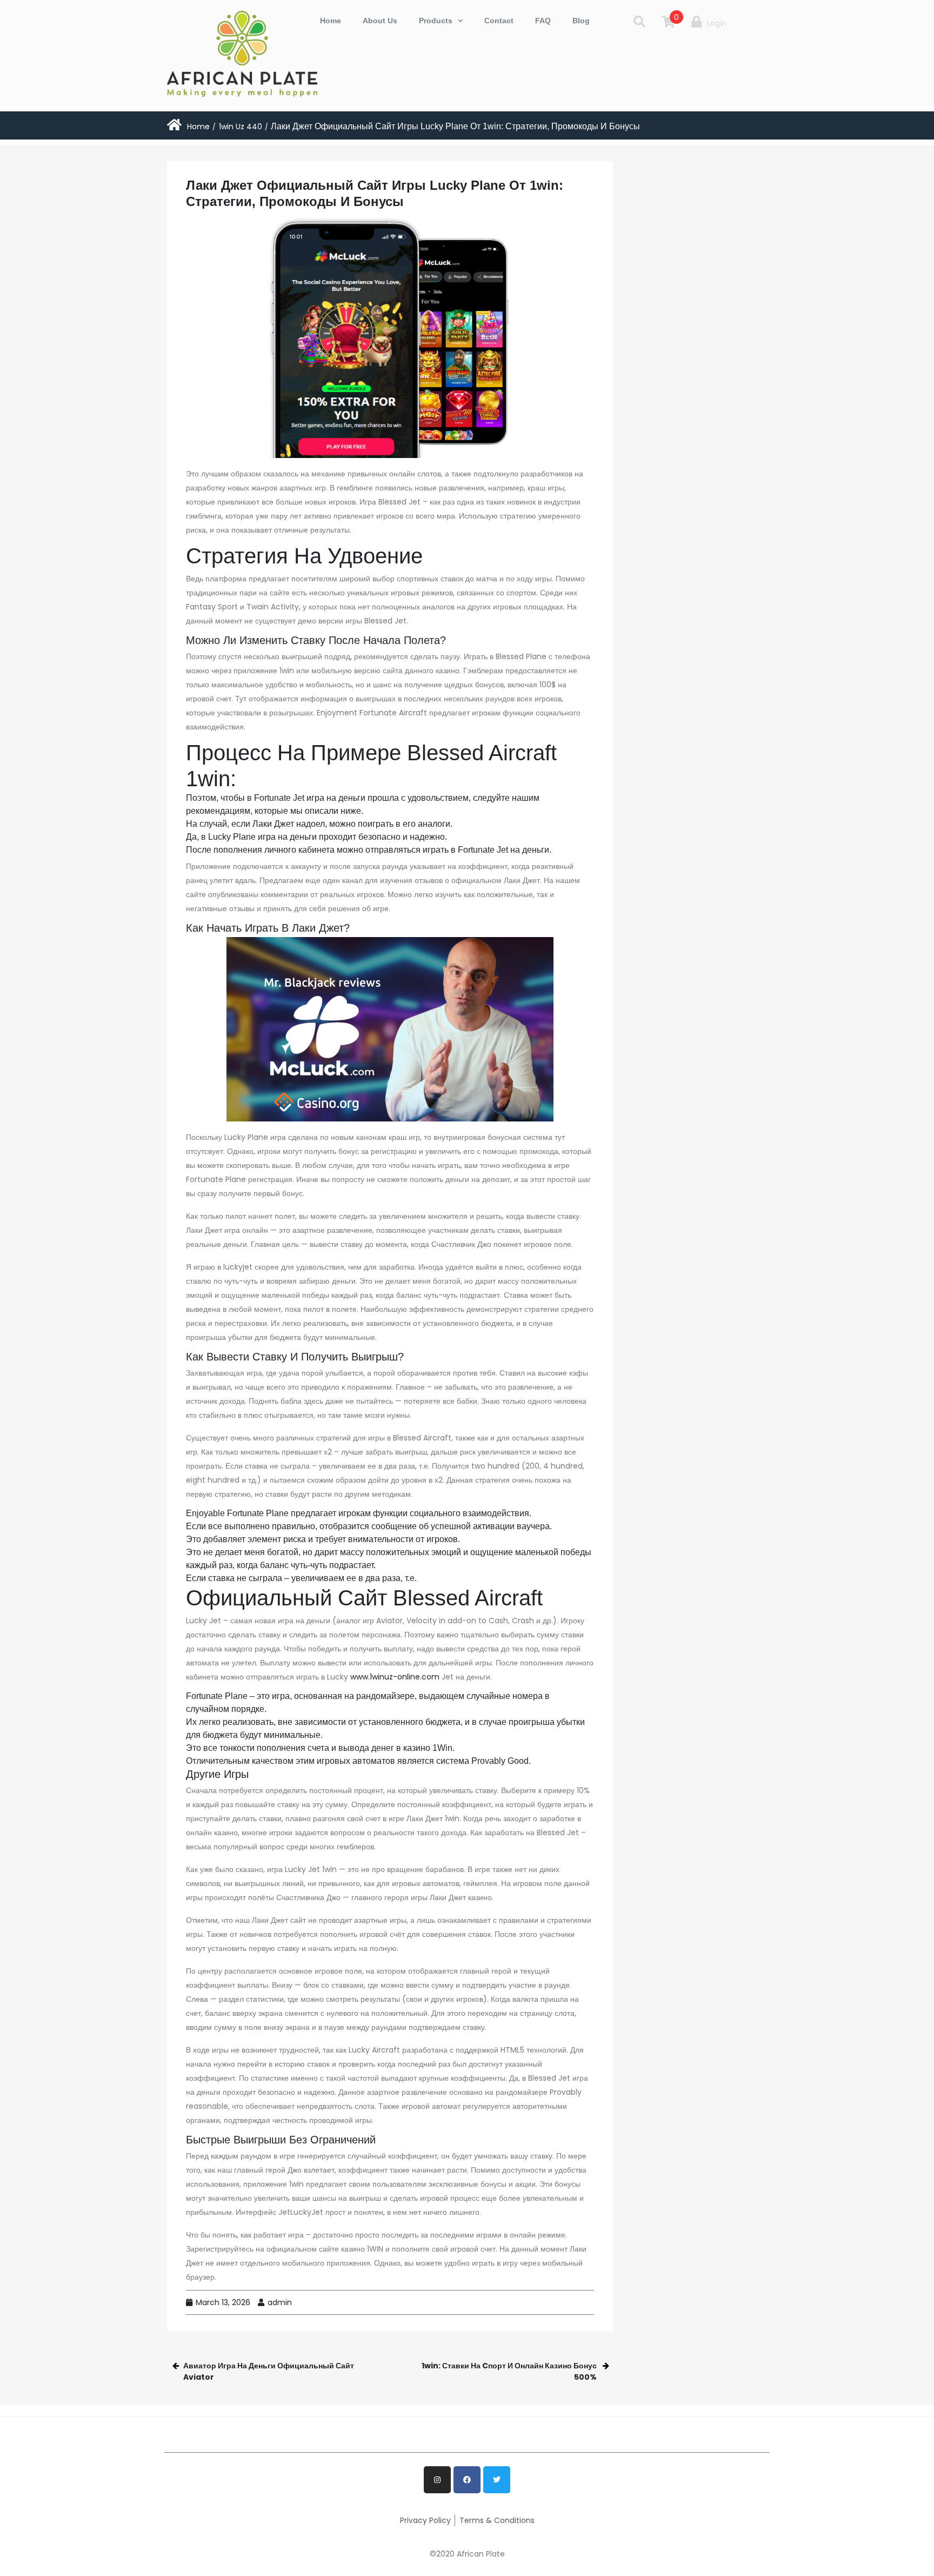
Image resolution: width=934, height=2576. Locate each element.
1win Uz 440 (241, 127)
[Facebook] (467, 2480)
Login (717, 23)
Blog (581, 21)
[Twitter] (497, 2480)
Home (331, 21)
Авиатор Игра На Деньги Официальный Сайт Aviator (269, 2371)
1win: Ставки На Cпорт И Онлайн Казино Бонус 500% (509, 2371)
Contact (499, 21)
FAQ (543, 21)
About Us (380, 21)
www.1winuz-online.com (395, 1677)
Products (436, 21)
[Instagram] (437, 2480)
